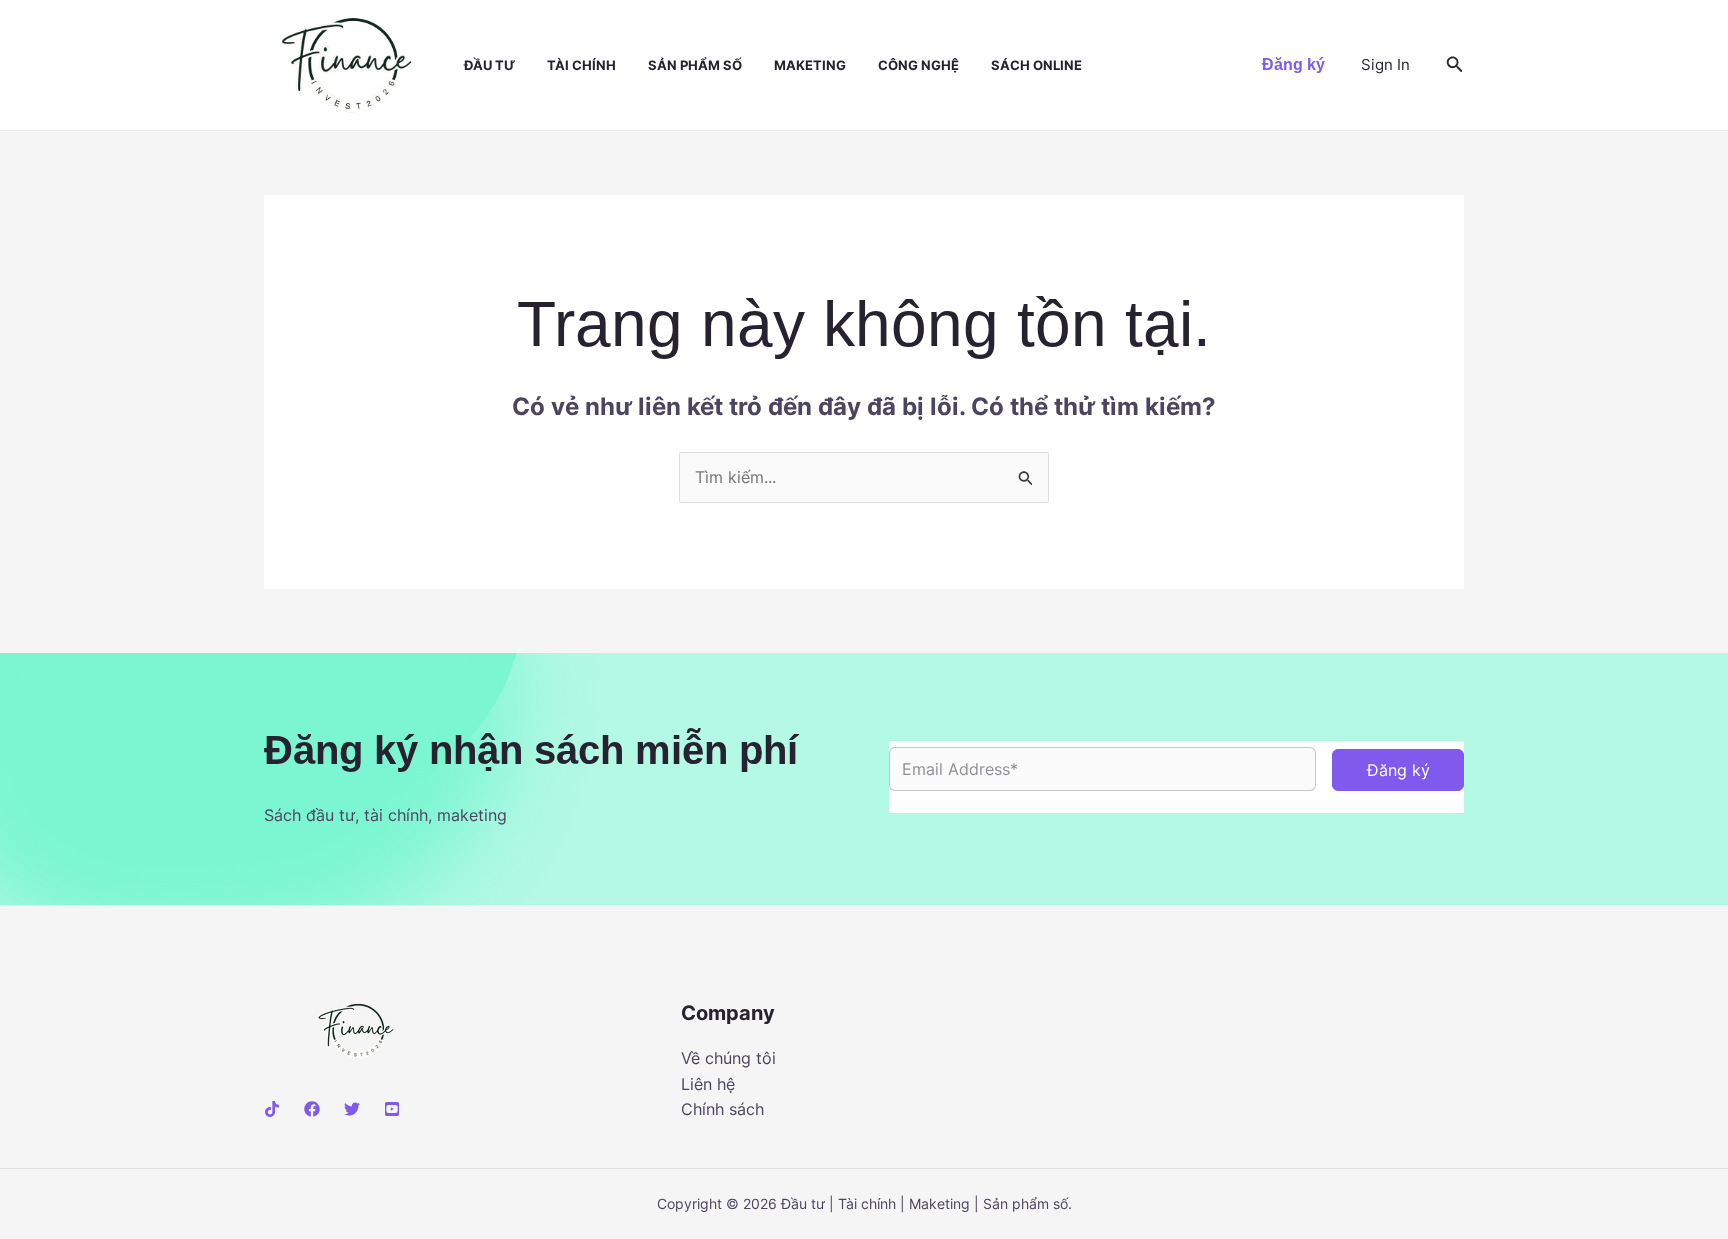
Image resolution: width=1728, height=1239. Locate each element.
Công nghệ (918, 65)
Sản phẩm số (695, 65)
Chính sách (722, 1109)
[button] (1293, 65)
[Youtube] (392, 1109)
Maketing (810, 65)
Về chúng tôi (728, 1058)
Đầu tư (489, 65)
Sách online (1036, 65)
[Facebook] (312, 1109)
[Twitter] (352, 1109)
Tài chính (581, 65)
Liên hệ (708, 1084)
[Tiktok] (272, 1109)
